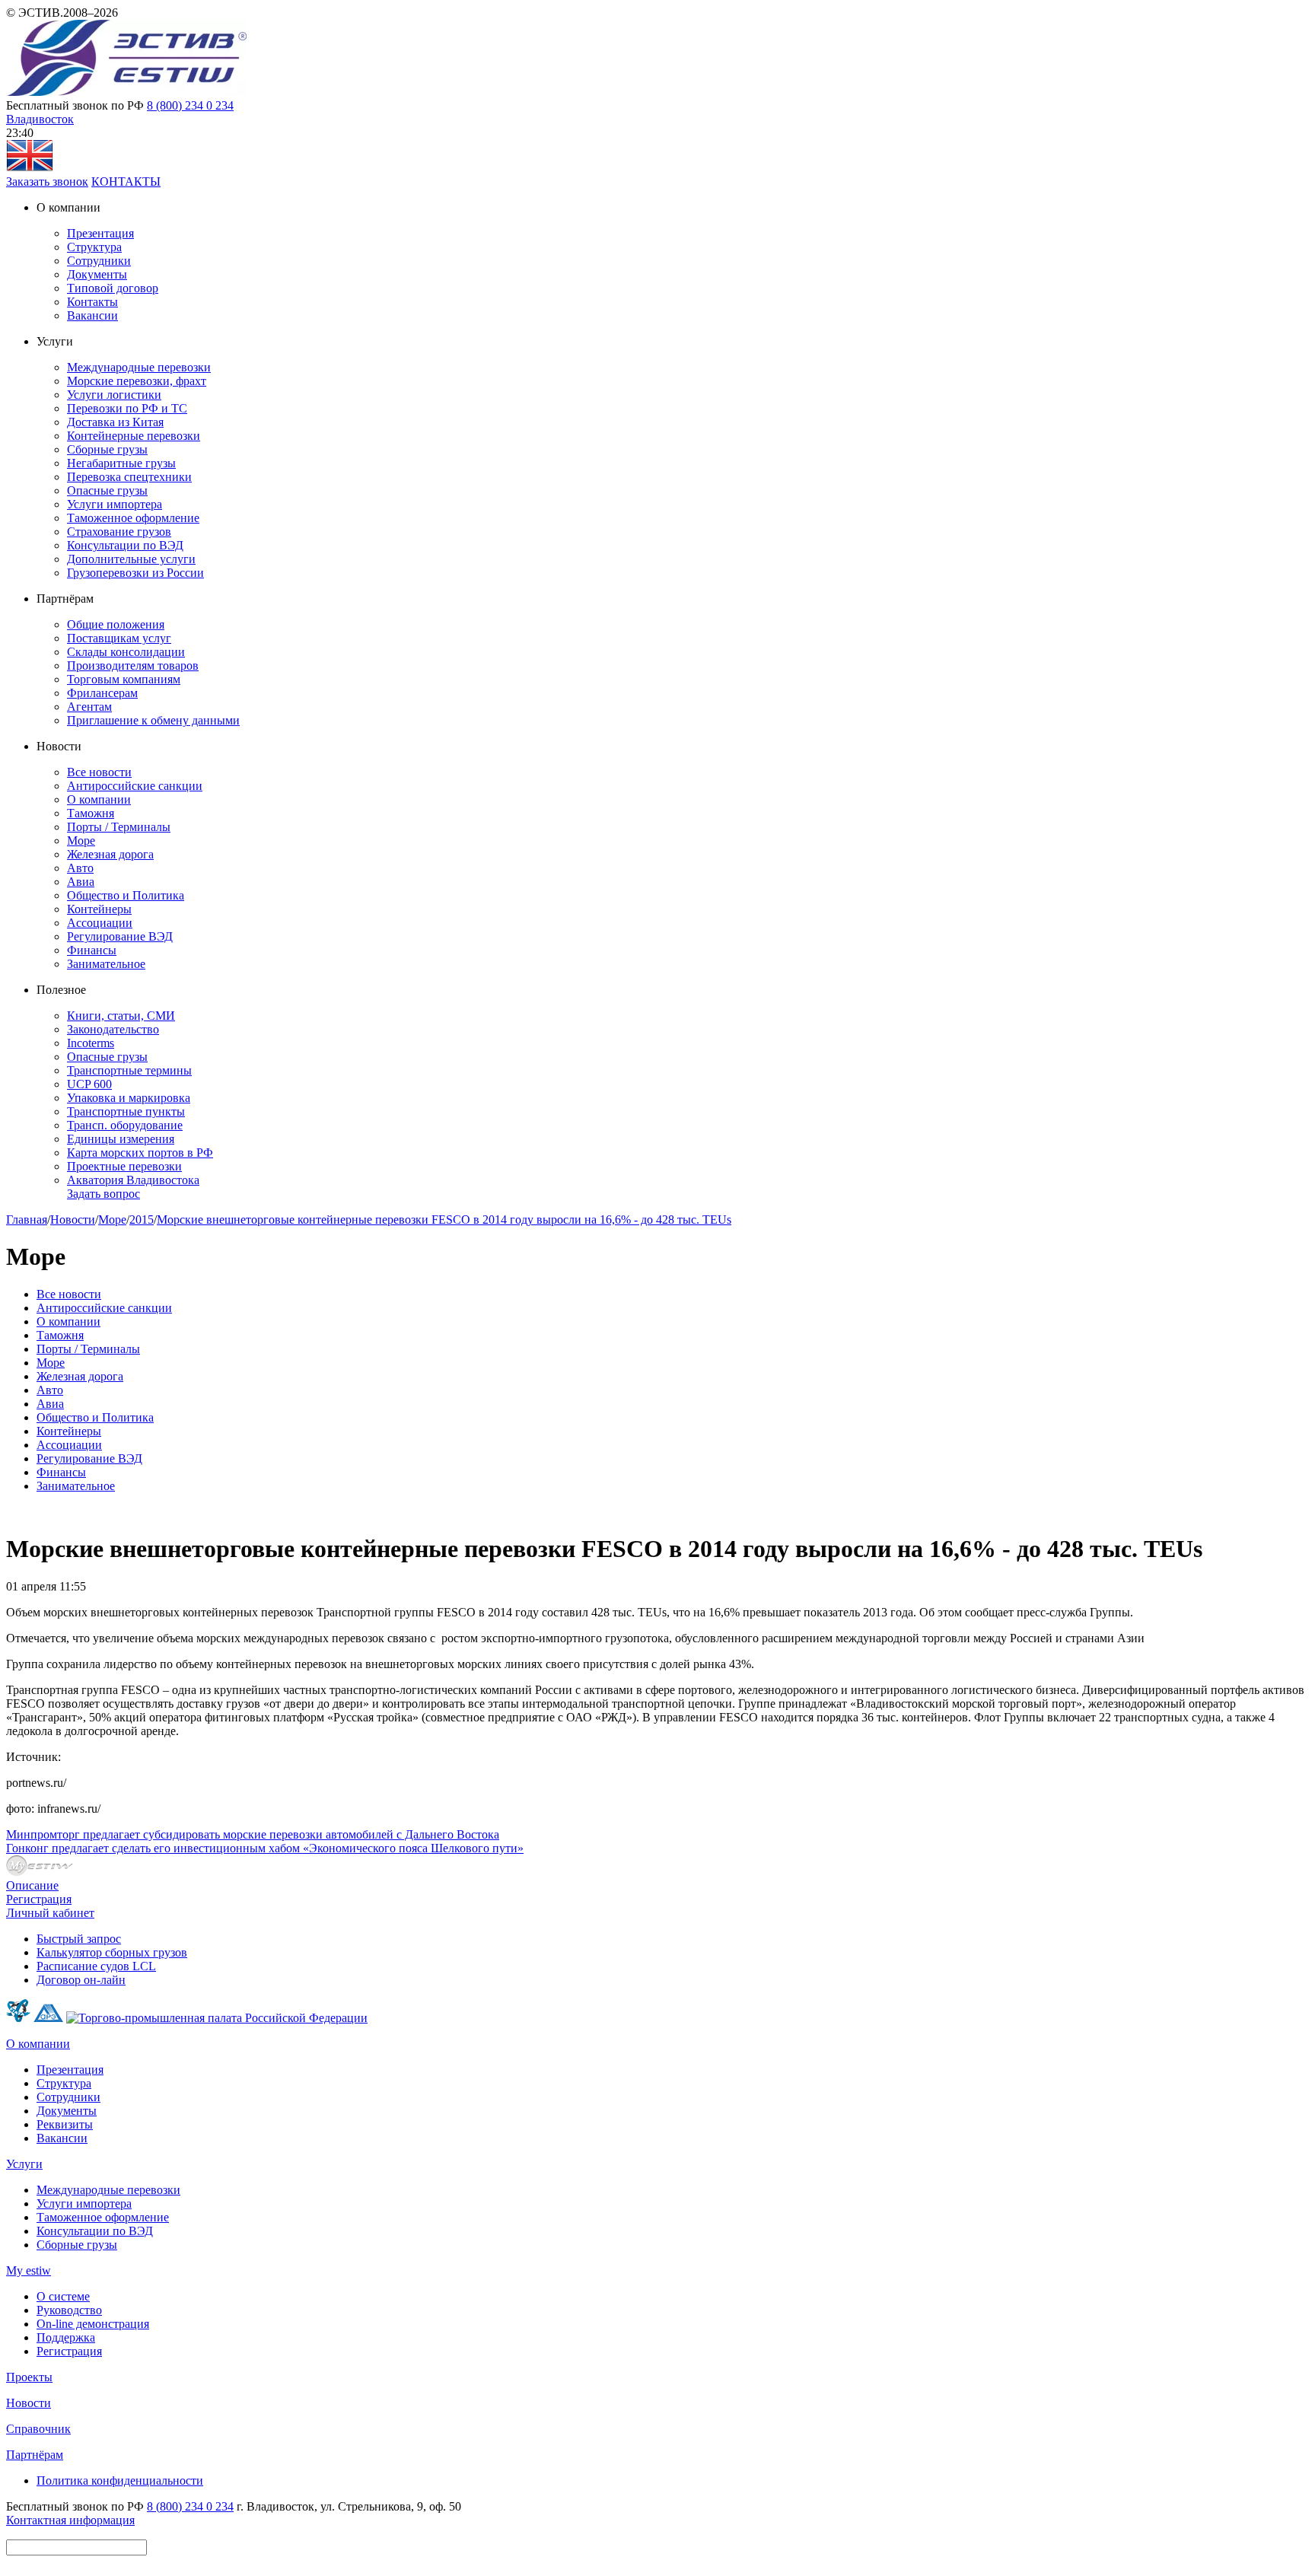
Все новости (99, 772)
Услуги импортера (115, 504)
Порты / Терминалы (119, 827)
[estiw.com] (30, 168)
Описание (32, 1885)
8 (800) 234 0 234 (190, 105)
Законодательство (113, 1029)
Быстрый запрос (79, 1939)
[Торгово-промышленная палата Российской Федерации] (217, 2018)
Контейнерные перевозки (134, 436)
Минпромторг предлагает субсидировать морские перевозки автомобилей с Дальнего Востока (253, 1834)
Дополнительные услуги (131, 559)
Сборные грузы (107, 449)
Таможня (91, 813)
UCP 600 (89, 1084)
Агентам (89, 707)
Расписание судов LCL (96, 1966)
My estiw (29, 2270)
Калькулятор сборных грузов (112, 1952)
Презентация (100, 233)
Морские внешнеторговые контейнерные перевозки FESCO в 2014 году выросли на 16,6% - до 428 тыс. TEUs (444, 1220)
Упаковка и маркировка (129, 1098)
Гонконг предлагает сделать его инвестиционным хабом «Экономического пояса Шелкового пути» (265, 1848)
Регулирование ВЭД (120, 936)
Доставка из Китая (115, 422)
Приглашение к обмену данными (153, 720)
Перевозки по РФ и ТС (127, 408)
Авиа (81, 882)
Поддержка (66, 2337)
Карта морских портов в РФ (140, 1153)
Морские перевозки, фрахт (137, 381)
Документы (97, 274)
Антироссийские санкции (135, 786)
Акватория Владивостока (133, 1180)
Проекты (29, 2377)
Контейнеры (99, 909)
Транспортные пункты (126, 1111)
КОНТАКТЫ (126, 181)
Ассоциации (100, 923)
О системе (63, 2296)
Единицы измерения (121, 1139)
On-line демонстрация (93, 2324)
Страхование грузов (119, 532)
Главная (27, 1220)
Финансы (92, 950)
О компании (99, 799)
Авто (80, 868)
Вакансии (92, 315)
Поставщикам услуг (119, 638)
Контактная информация (70, 2520)
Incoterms (91, 1043)
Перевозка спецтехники (129, 477)
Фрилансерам (102, 693)
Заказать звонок (47, 181)
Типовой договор (113, 288)
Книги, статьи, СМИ (121, 1016)
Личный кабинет (50, 1913)
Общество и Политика (126, 895)
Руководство (69, 2310)
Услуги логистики (114, 395)
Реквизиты (65, 2124)
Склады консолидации (126, 652)
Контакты (92, 302)
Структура (94, 247)
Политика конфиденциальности (120, 2480)
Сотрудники (99, 261)
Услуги (24, 2164)
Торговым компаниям (124, 679)
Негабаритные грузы (121, 463)
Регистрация (39, 1899)
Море (81, 841)
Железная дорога (110, 854)
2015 (142, 1220)
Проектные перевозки (124, 1166)
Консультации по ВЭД (125, 545)
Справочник (38, 2429)
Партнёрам (35, 2455)
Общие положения (116, 624)
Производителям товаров (133, 665)
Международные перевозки (139, 367)
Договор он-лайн (81, 1980)
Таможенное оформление (133, 518)
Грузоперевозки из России (135, 573)
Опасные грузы (107, 490)
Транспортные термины (129, 1070)
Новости (73, 1220)
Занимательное (106, 964)
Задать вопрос (103, 1194)
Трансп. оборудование (125, 1125)
